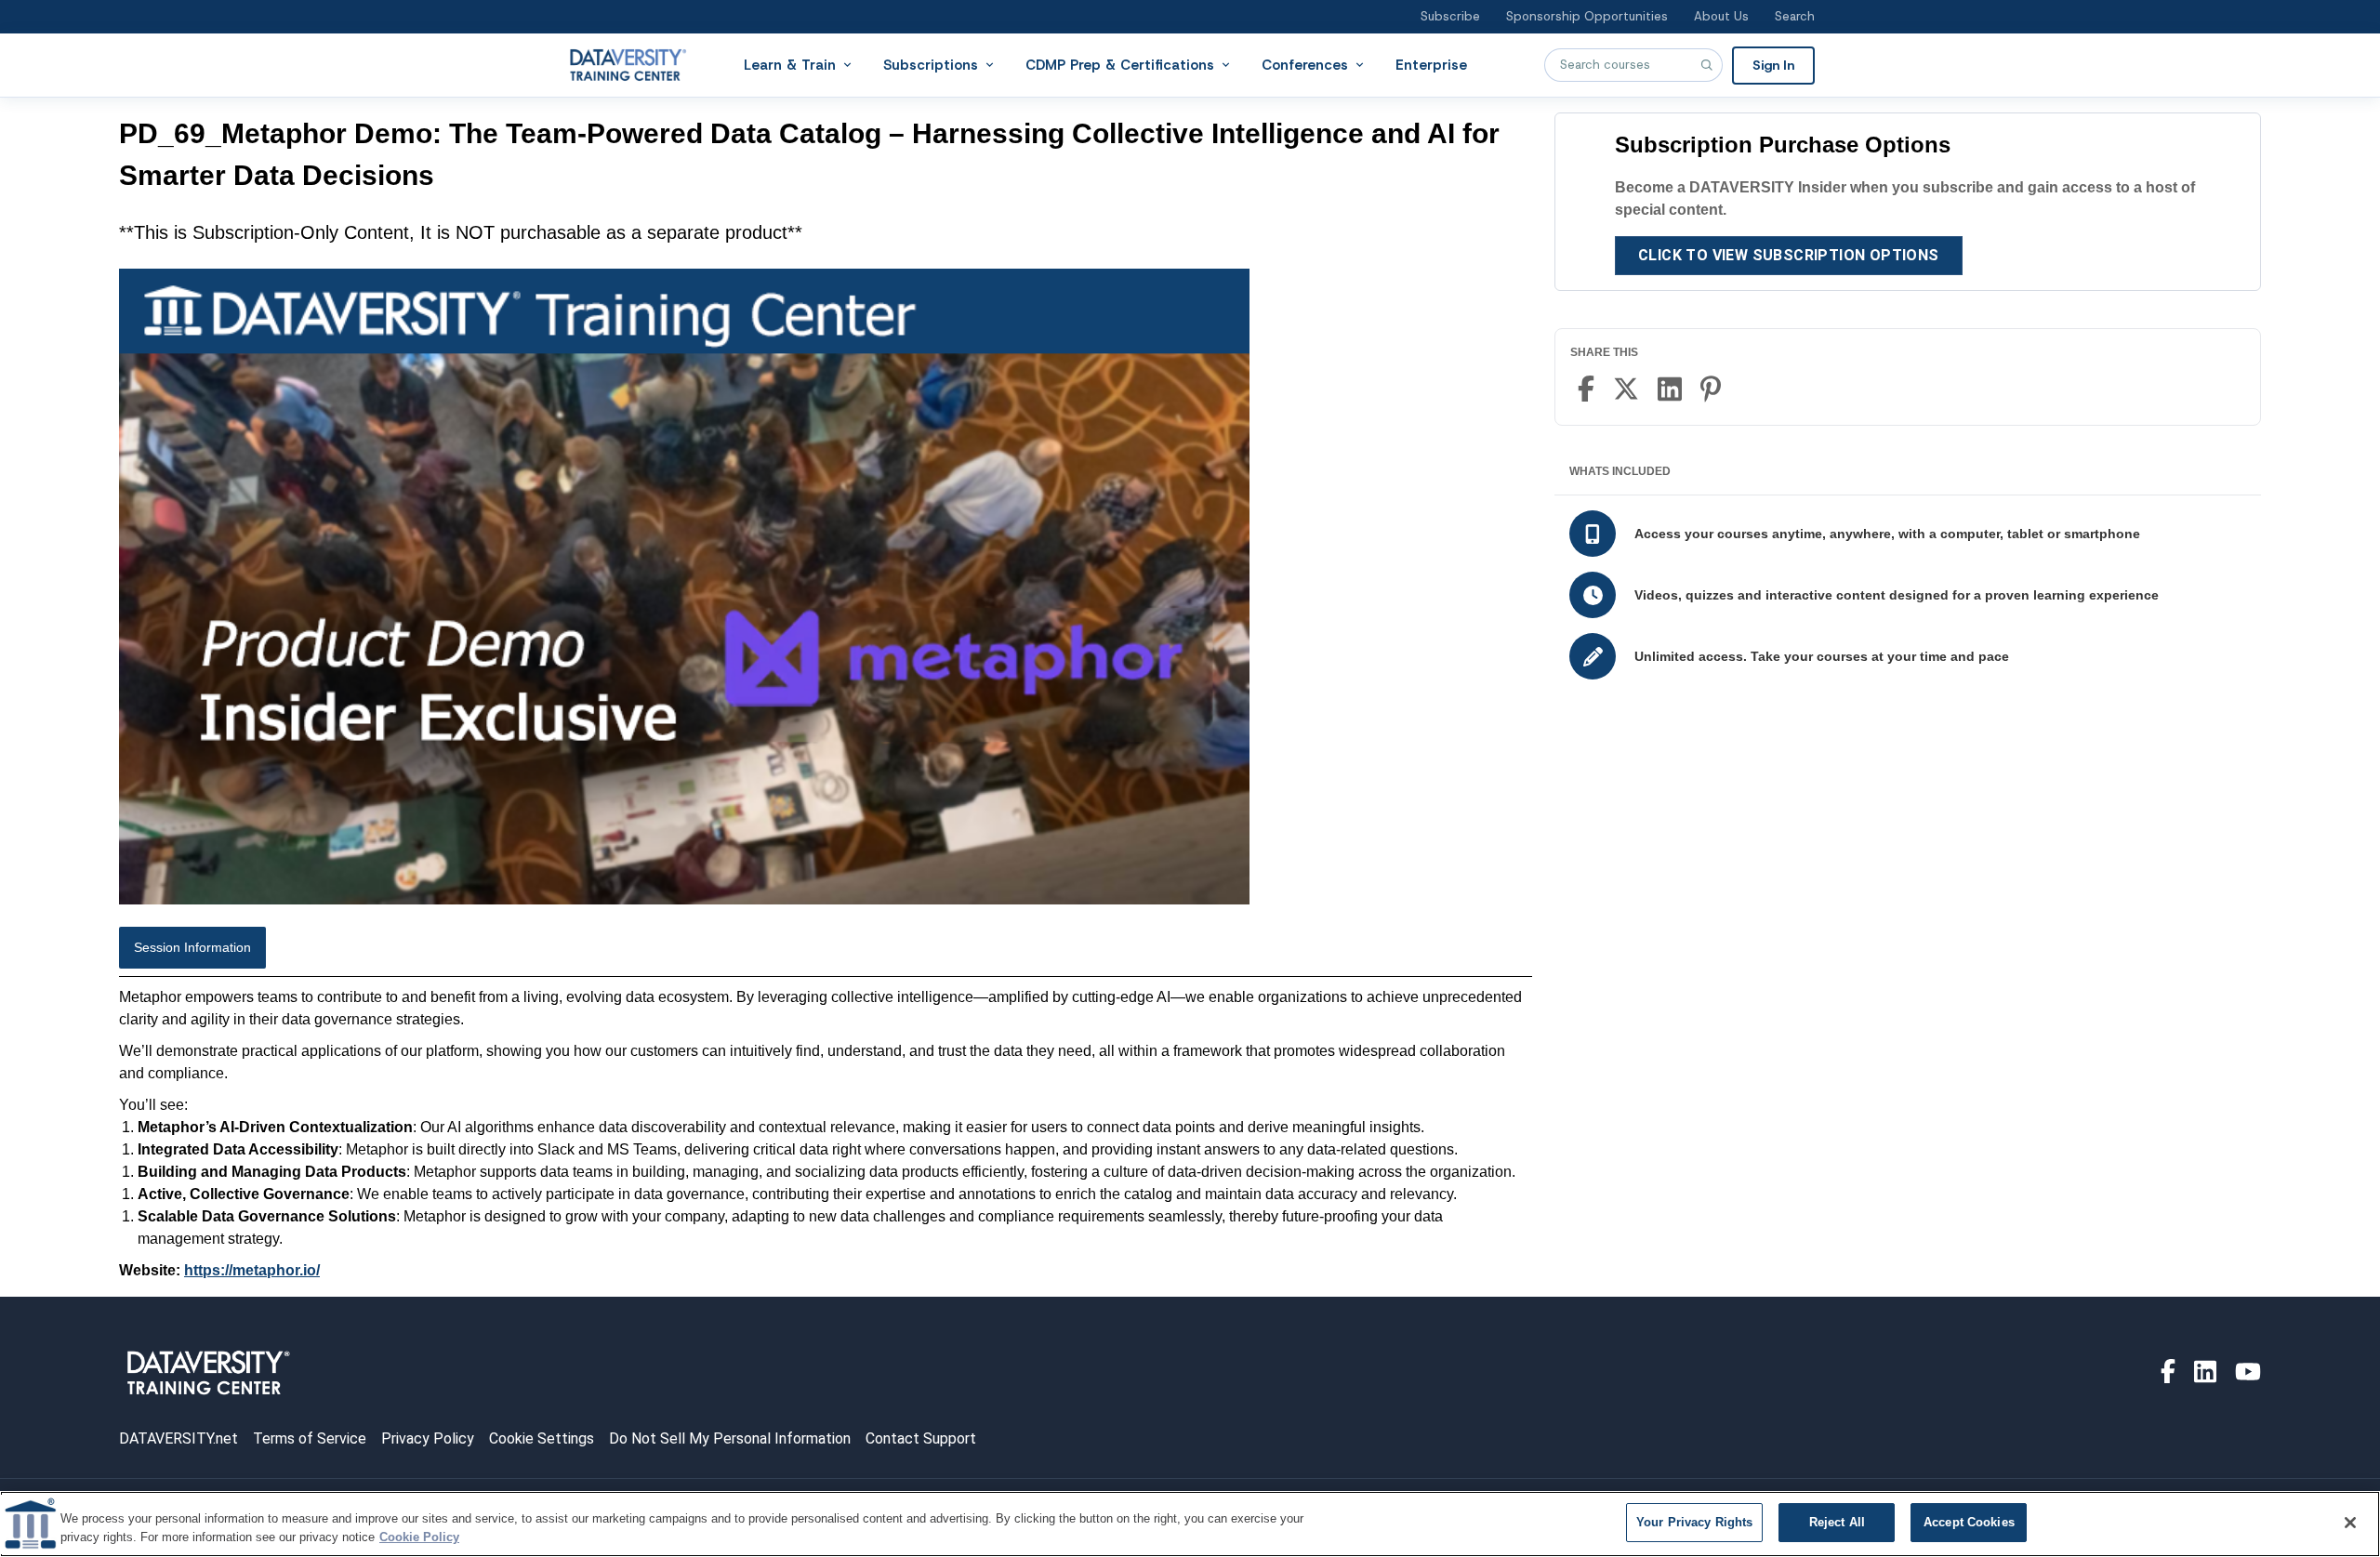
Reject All (1837, 1522)
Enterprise (1431, 64)
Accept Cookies (1969, 1522)
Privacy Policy (428, 1438)
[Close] (2350, 1523)
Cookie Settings (542, 1438)
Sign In (1773, 64)
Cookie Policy (419, 1537)
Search (1795, 16)
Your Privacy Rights (1694, 1522)
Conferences (1305, 64)
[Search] (1706, 65)
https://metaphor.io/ (252, 1270)
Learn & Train (790, 64)
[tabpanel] (826, 1134)
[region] (1190, 1524)
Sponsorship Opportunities (1587, 16)
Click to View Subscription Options (1789, 255)
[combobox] (1633, 65)
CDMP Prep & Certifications (1120, 64)
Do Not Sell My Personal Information (730, 1438)
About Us (1721, 16)
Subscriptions (931, 64)
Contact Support (921, 1438)
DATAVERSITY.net (178, 1438)
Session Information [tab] (192, 947)
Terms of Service (310, 1438)
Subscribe (1450, 16)
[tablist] (826, 952)
